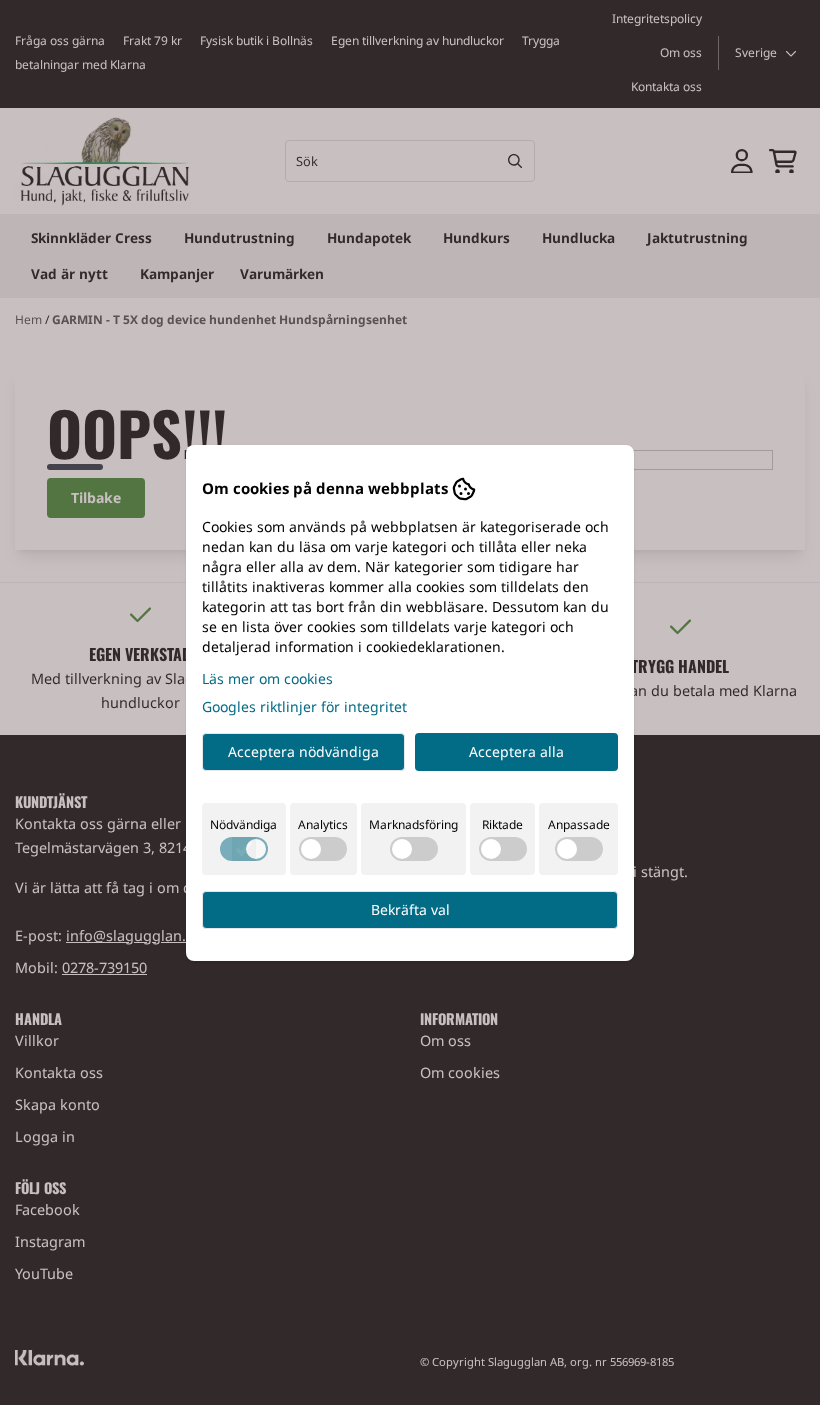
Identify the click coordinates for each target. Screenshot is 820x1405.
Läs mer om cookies (267, 678)
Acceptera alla (516, 751)
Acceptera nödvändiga (303, 751)
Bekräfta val (410, 909)
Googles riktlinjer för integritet (304, 706)
